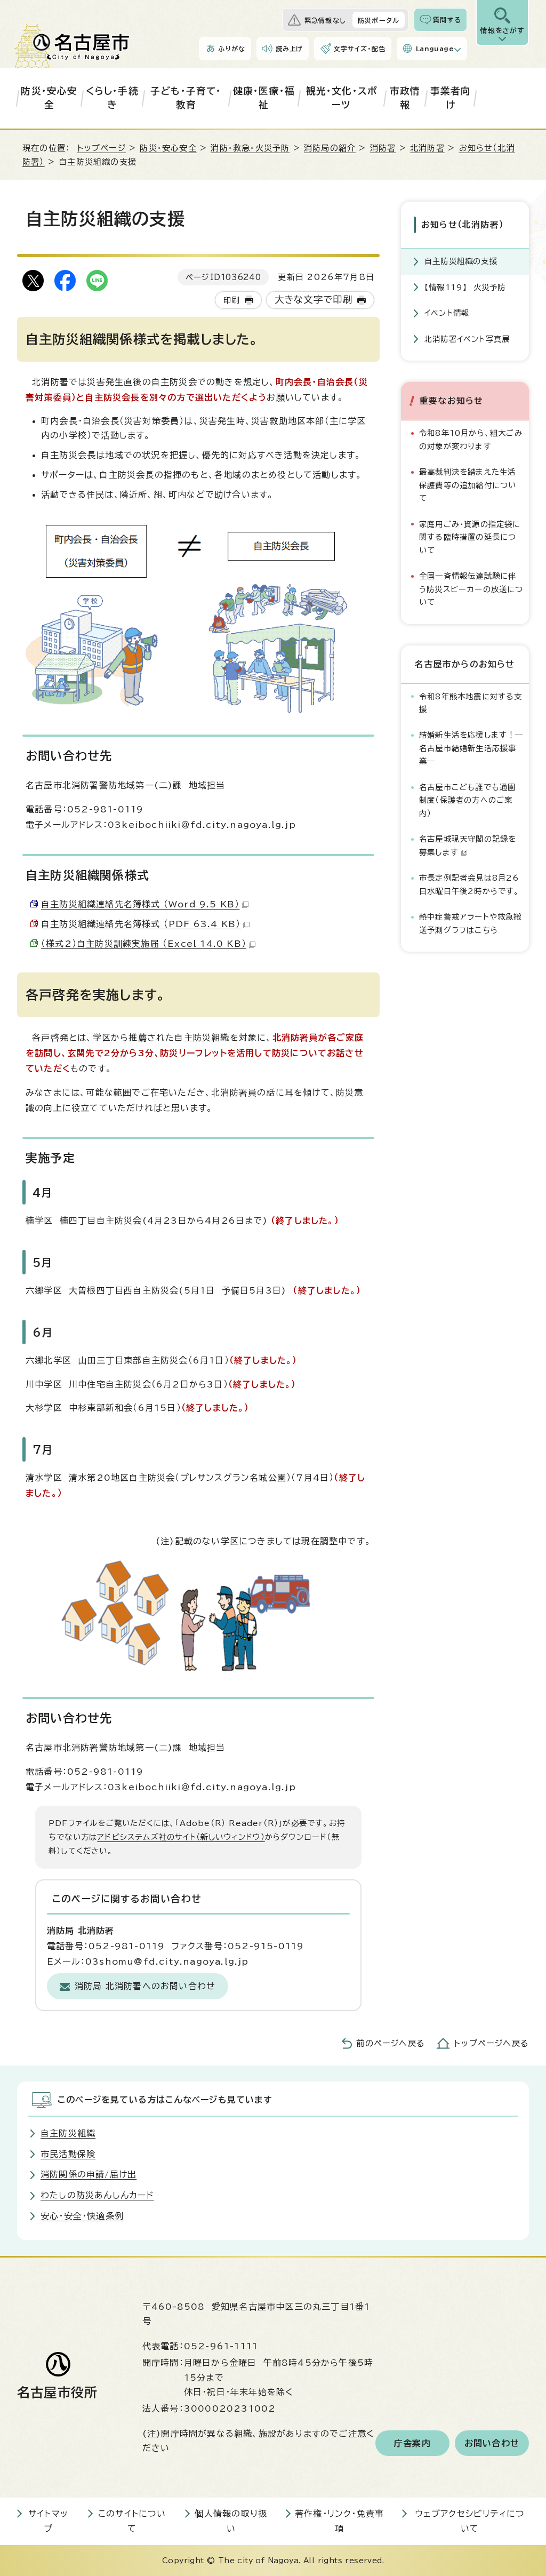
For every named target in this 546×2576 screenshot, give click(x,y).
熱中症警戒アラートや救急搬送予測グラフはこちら (471, 923)
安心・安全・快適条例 (82, 2216)
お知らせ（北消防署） (463, 225)
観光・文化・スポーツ (342, 98)
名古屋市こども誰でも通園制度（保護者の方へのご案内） (467, 800)
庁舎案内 (412, 2443)
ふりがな (232, 49)
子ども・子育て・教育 (186, 98)
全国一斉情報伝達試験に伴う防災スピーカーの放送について (471, 589)
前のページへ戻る (391, 2043)
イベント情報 (447, 313)
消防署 (383, 148)
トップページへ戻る (492, 2043)
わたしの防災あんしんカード (97, 2195)
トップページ (102, 148)
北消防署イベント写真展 (467, 339)
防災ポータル (379, 20)
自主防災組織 (68, 2133)
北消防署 (427, 148)
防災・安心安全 (49, 98)
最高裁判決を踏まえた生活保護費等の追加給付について (468, 485)
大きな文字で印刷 (314, 300)
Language (435, 49)
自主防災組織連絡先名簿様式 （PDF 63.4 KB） (141, 924)
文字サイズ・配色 (359, 49)
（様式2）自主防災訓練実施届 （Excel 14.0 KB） (144, 944)
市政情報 (405, 98)
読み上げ (290, 49)
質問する (447, 20)
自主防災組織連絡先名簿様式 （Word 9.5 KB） (140, 904)
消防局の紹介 (330, 148)
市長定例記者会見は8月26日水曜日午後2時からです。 (469, 884)
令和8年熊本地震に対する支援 (471, 703)
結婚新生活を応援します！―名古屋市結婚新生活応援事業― (471, 748)
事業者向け (451, 98)
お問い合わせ (492, 2443)
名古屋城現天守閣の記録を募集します (468, 845)
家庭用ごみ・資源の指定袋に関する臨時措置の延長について (470, 537)
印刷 (231, 300)
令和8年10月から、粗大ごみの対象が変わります (471, 439)
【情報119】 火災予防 (465, 287)
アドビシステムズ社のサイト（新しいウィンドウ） (181, 1837)
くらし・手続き (112, 98)
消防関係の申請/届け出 (89, 2174)
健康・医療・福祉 (264, 98)
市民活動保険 (68, 2154)
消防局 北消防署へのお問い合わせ (145, 1986)
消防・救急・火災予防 (250, 148)
